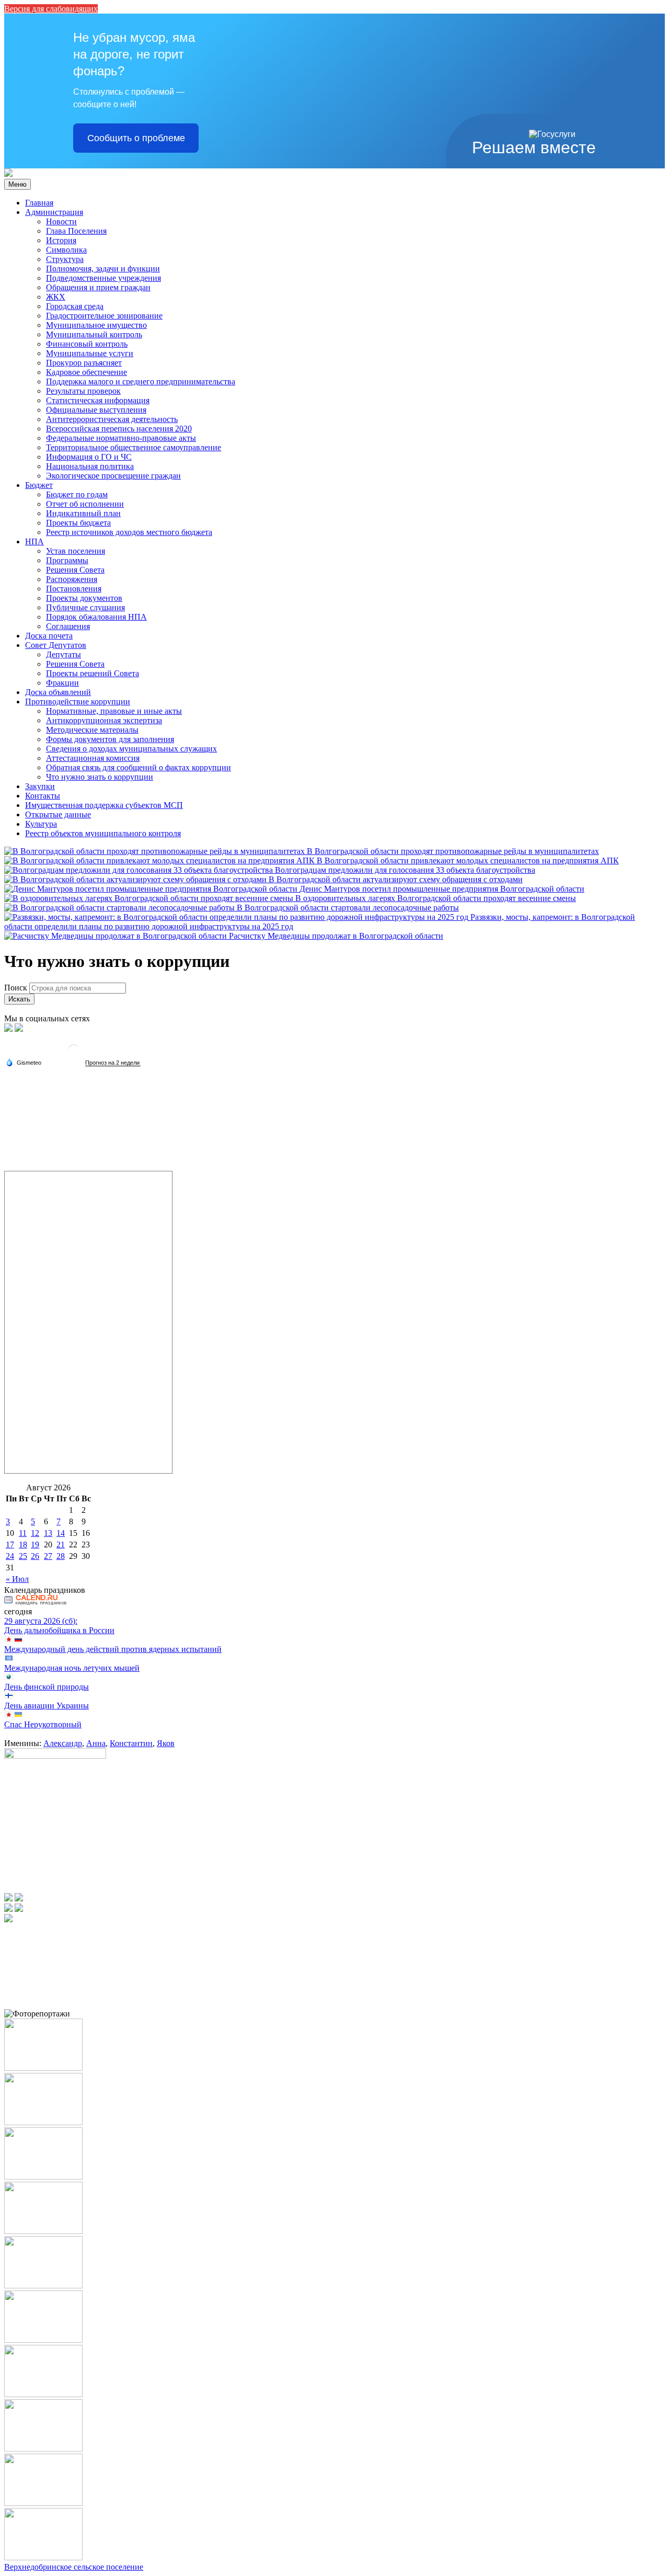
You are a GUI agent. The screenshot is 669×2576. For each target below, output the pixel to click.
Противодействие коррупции (78, 702)
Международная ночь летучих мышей (72, 1668)
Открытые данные (58, 814)
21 (61, 1545)
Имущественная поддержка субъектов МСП (104, 805)
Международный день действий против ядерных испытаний (113, 1649)
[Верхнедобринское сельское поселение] (8, 174)
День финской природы (47, 1687)
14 (61, 1533)
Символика (66, 250)
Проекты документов (84, 598)
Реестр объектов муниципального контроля (103, 833)
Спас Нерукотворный (43, 1724)
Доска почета (49, 636)
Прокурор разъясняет (84, 363)
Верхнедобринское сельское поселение (74, 2567)
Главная (39, 203)
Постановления (74, 589)
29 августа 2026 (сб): (41, 1621)
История (61, 240)
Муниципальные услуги (90, 353)
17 (10, 1545)
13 (48, 1533)
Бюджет (39, 485)
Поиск (16, 988)
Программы (67, 560)
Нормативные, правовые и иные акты (114, 711)
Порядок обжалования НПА (96, 617)
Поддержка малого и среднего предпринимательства (141, 381)
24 (10, 1556)
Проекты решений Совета (93, 673)
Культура (41, 824)
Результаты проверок (83, 391)
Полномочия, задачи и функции (103, 269)
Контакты (43, 796)
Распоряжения (72, 579)
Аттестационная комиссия (93, 758)
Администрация (54, 212)
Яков (166, 1743)
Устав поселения (76, 551)
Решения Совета (75, 570)
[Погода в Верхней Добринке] (74, 1053)
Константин (131, 1743)
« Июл (17, 1579)
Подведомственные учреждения (103, 278)
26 (35, 1556)
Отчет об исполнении (85, 504)
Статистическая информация (98, 400)
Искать (19, 999)
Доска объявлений (58, 692)
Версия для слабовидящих (51, 9)
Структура (65, 259)
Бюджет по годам (77, 494)
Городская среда (75, 306)
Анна (96, 1743)
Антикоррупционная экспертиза (104, 720)
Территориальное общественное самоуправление (134, 447)
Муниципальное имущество (96, 325)
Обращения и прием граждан (98, 287)
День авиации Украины (47, 1706)
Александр (63, 1743)
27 (48, 1556)
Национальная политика (90, 466)
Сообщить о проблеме (136, 138)
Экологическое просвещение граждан (113, 476)
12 (35, 1533)
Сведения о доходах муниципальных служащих (131, 749)
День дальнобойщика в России (59, 1630)
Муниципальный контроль (94, 334)
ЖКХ (56, 297)
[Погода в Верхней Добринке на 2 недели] (113, 1063)
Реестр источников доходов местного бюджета (129, 532)
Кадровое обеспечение (86, 372)
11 (23, 1533)
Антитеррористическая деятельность (112, 419)
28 (61, 1556)
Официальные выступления (96, 410)
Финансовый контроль (87, 344)
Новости (61, 221)
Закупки (40, 786)
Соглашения (68, 626)
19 (35, 1545)
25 (23, 1556)
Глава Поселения (76, 231)
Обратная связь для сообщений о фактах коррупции (139, 767)
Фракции (62, 683)
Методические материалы (92, 730)
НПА (34, 542)
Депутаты (64, 654)
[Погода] (24, 1062)
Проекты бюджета (78, 523)
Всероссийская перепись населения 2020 (119, 429)
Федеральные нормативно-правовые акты (121, 438)
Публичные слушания (85, 607)
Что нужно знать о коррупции (100, 777)
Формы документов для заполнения (110, 739)
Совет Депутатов (56, 645)
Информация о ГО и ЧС (89, 457)
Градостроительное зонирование (104, 316)
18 (23, 1545)
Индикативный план (83, 513)
